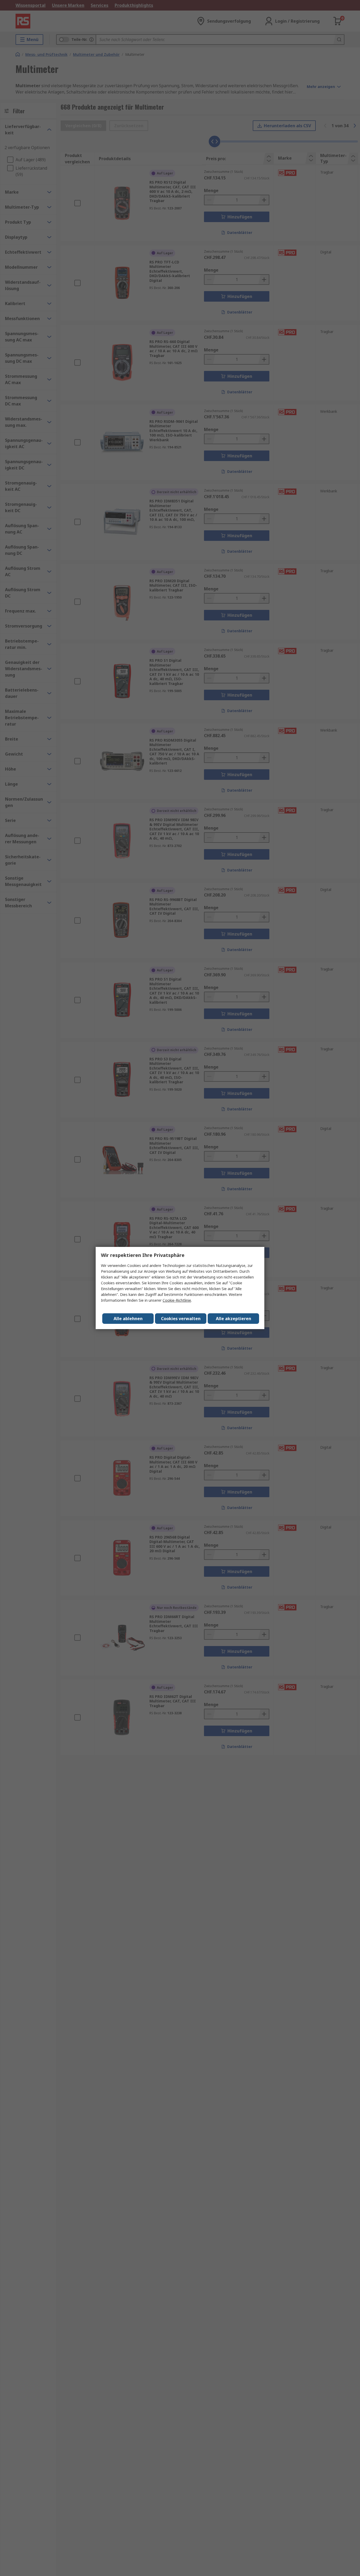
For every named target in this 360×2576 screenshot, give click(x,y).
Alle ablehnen (128, 1319)
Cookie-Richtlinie (177, 1300)
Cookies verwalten (181, 1319)
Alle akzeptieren (233, 1319)
